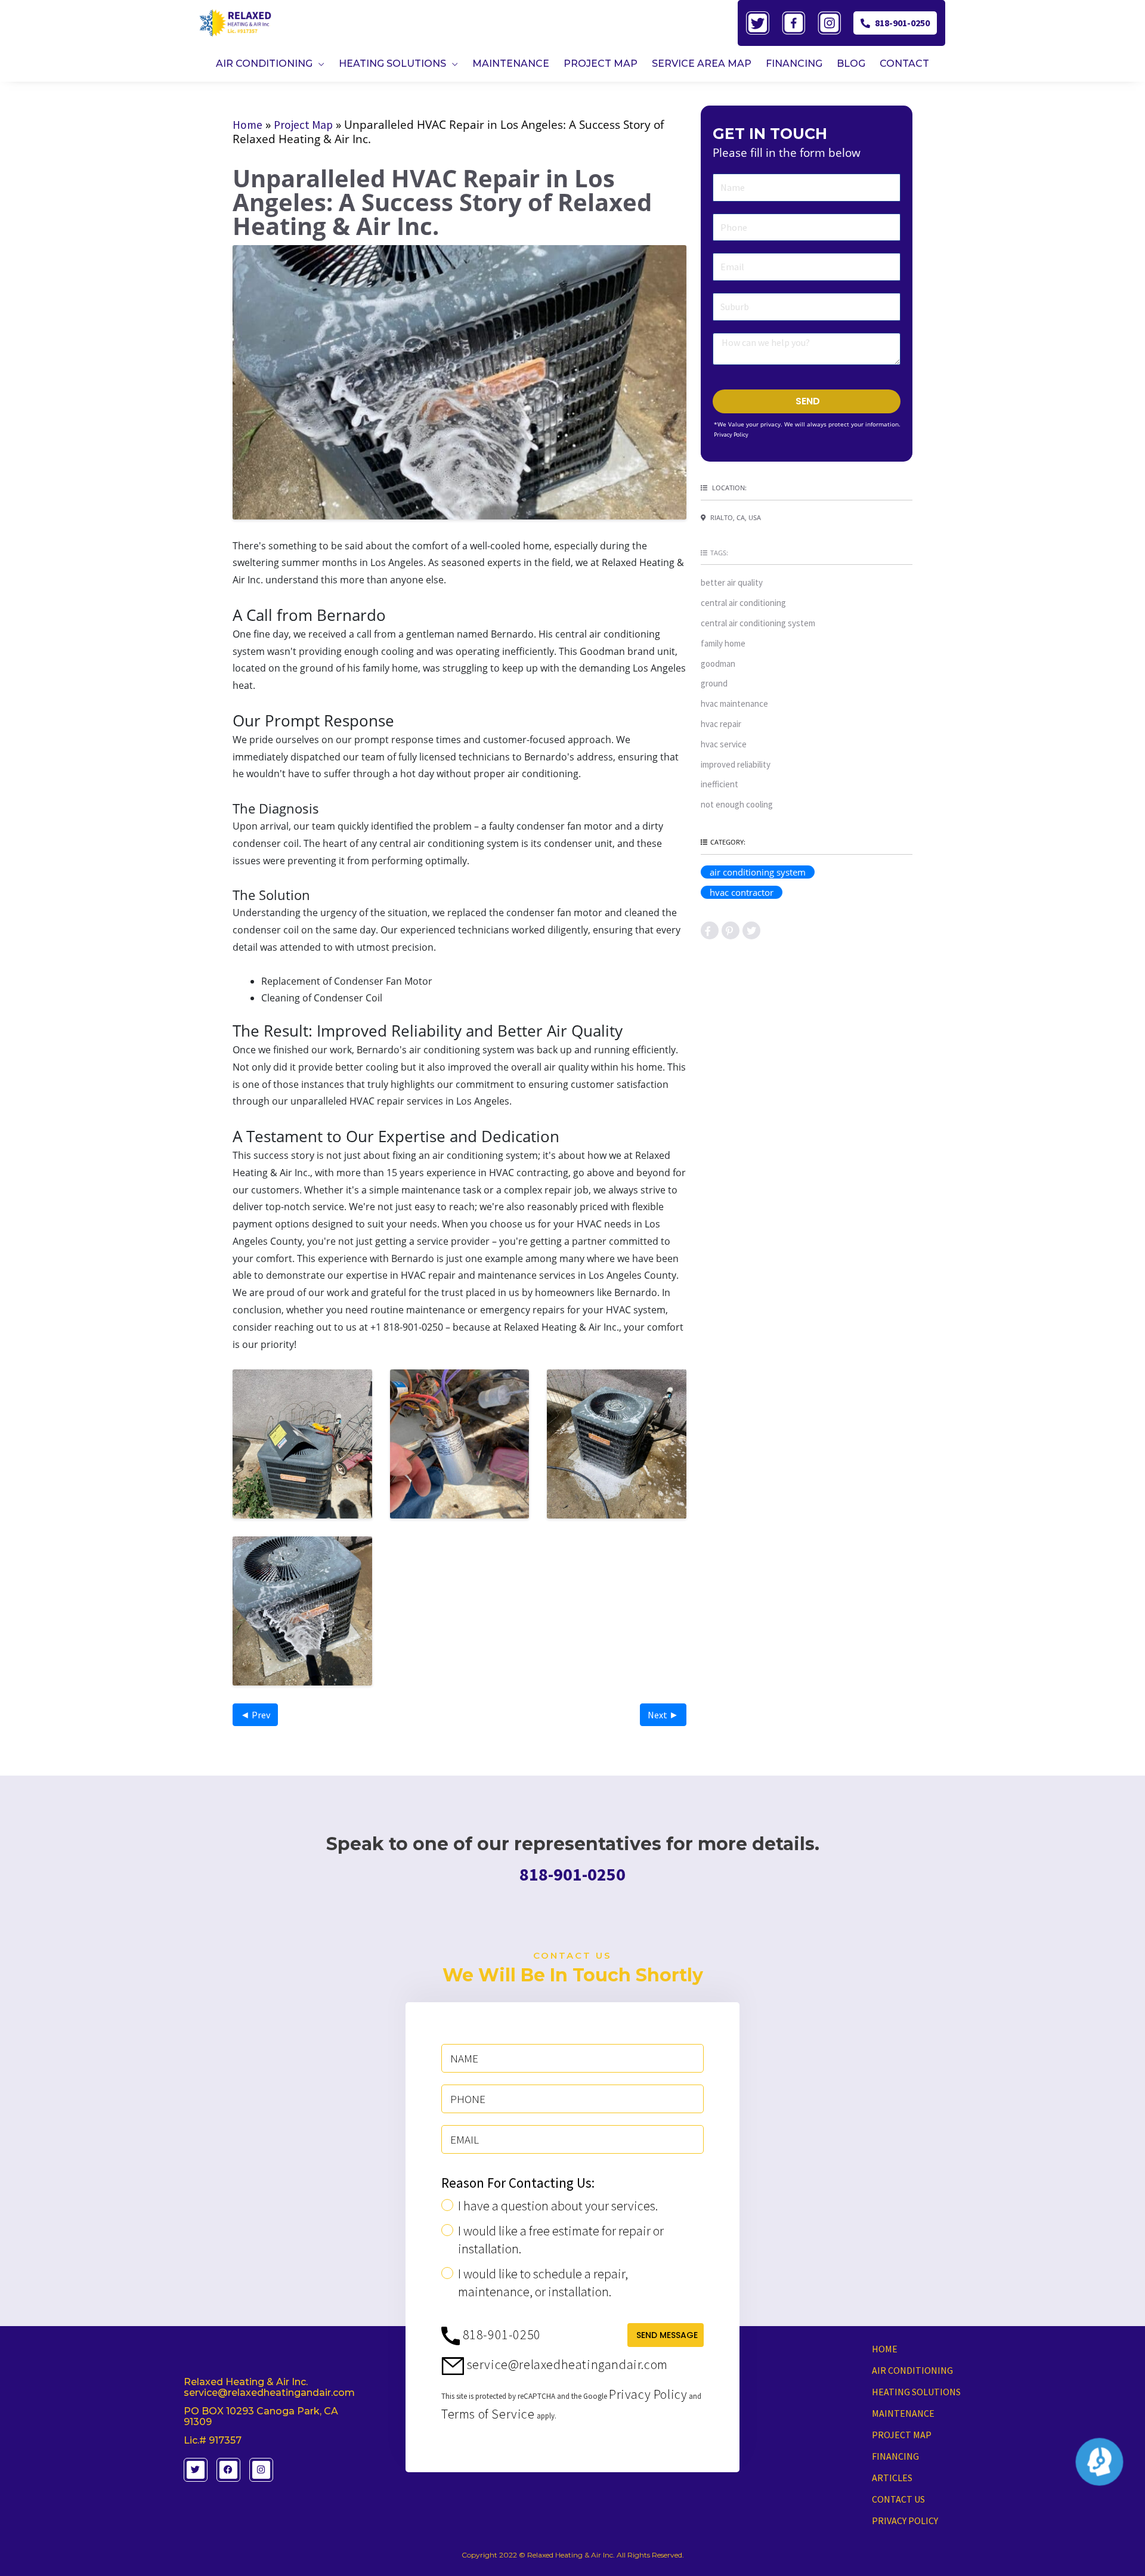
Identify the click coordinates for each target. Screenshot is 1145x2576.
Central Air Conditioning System (758, 623)
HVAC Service (724, 744)
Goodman (718, 664)
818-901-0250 (902, 23)
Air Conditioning (912, 2370)
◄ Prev (255, 1715)
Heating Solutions (916, 2392)
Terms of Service (488, 2414)
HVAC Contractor (742, 892)
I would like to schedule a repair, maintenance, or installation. (543, 2283)
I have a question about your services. (558, 2206)
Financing (895, 2456)
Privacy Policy (731, 435)
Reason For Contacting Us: (518, 2183)
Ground (714, 683)
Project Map (303, 125)
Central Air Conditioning (743, 603)
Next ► (663, 1715)
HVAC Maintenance (734, 703)
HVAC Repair (721, 724)
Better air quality (732, 582)
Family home (723, 643)
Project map (902, 2435)
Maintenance (903, 2413)
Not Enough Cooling (737, 804)
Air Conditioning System (758, 872)
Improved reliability (736, 764)
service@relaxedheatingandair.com (566, 2364)
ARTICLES (892, 2478)
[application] (318, 64)
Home (247, 125)
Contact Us (898, 2499)
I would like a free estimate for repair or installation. (561, 2240)
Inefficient (720, 784)
